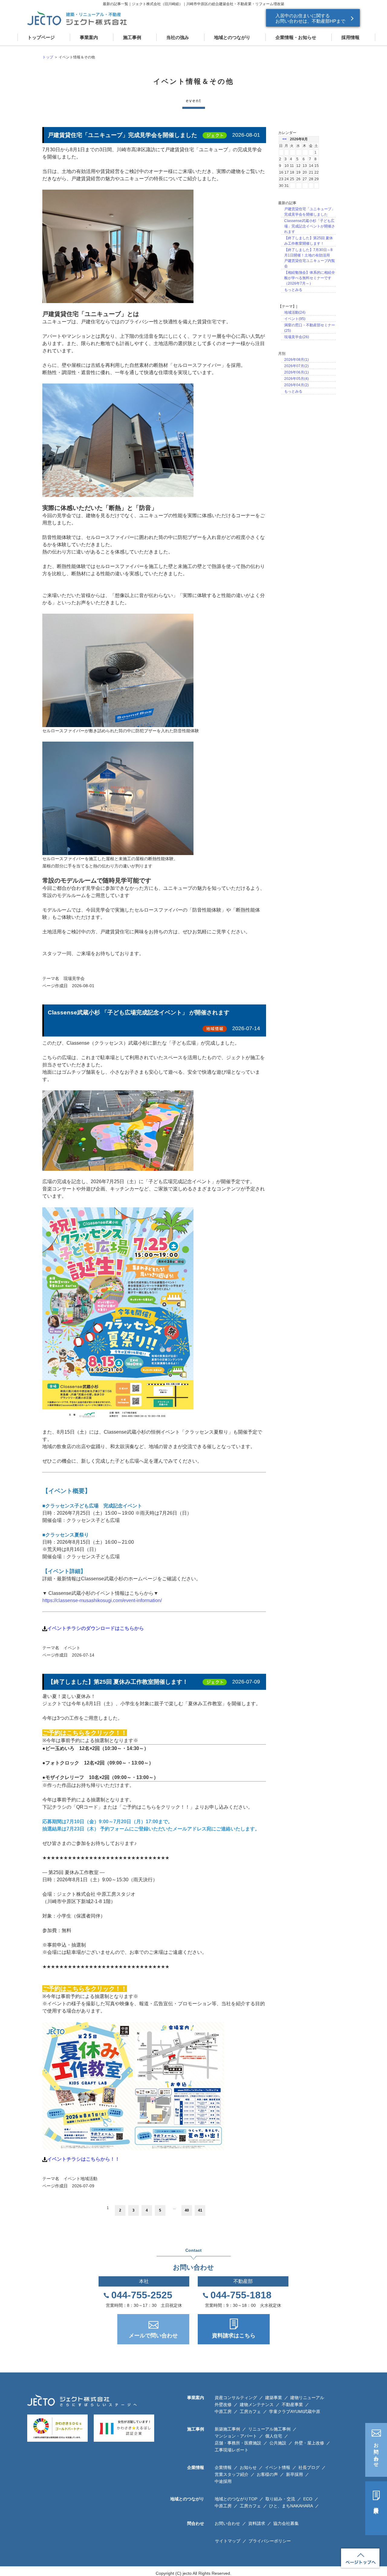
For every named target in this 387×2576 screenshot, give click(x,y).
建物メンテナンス (257, 2405)
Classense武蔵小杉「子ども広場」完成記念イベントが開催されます (310, 226)
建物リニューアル (307, 2398)
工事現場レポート (232, 2450)
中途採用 (223, 2481)
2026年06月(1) (296, 372)
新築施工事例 (227, 2429)
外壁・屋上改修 (309, 2443)
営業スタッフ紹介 (232, 2474)
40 (187, 2210)
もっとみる (293, 290)
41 (200, 2210)
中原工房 (223, 2411)
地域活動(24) (295, 312)
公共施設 (278, 2443)
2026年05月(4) (296, 379)
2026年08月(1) (296, 360)
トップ (48, 57)
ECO (308, 2499)
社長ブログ (309, 2467)
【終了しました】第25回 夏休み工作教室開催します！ (118, 1682)
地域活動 (89, 2179)
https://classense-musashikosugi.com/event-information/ (102, 1600)
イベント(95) (295, 319)
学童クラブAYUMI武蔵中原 (295, 2411)
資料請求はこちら (234, 2336)
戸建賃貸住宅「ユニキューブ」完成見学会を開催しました (122, 135)
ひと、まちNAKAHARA (291, 2506)
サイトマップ (228, 2541)
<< (285, 139)
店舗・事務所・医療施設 (238, 2443)
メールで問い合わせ (153, 2336)
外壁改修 (223, 2405)
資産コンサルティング (236, 2398)
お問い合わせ (376, 2452)
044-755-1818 (241, 2295)
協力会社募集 (286, 2523)
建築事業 (274, 2398)
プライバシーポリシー (270, 2541)
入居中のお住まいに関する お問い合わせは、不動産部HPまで (310, 18)
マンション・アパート (236, 2436)
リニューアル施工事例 (269, 2429)
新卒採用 (294, 2474)
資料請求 (376, 2505)
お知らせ (248, 2467)
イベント (72, 1648)
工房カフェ (250, 2411)
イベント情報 (278, 2467)
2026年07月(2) (296, 366)
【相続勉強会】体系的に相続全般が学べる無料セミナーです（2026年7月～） (310, 278)
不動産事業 (292, 2405)
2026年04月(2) (296, 385)
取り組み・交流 (280, 2499)
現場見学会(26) (297, 337)
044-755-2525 (142, 2295)
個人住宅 (274, 2436)
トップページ (41, 37)
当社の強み (178, 37)
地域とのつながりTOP (236, 2499)
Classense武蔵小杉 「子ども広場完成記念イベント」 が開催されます (139, 1012)
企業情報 (223, 2467)
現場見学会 (74, 978)
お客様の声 (267, 2474)
